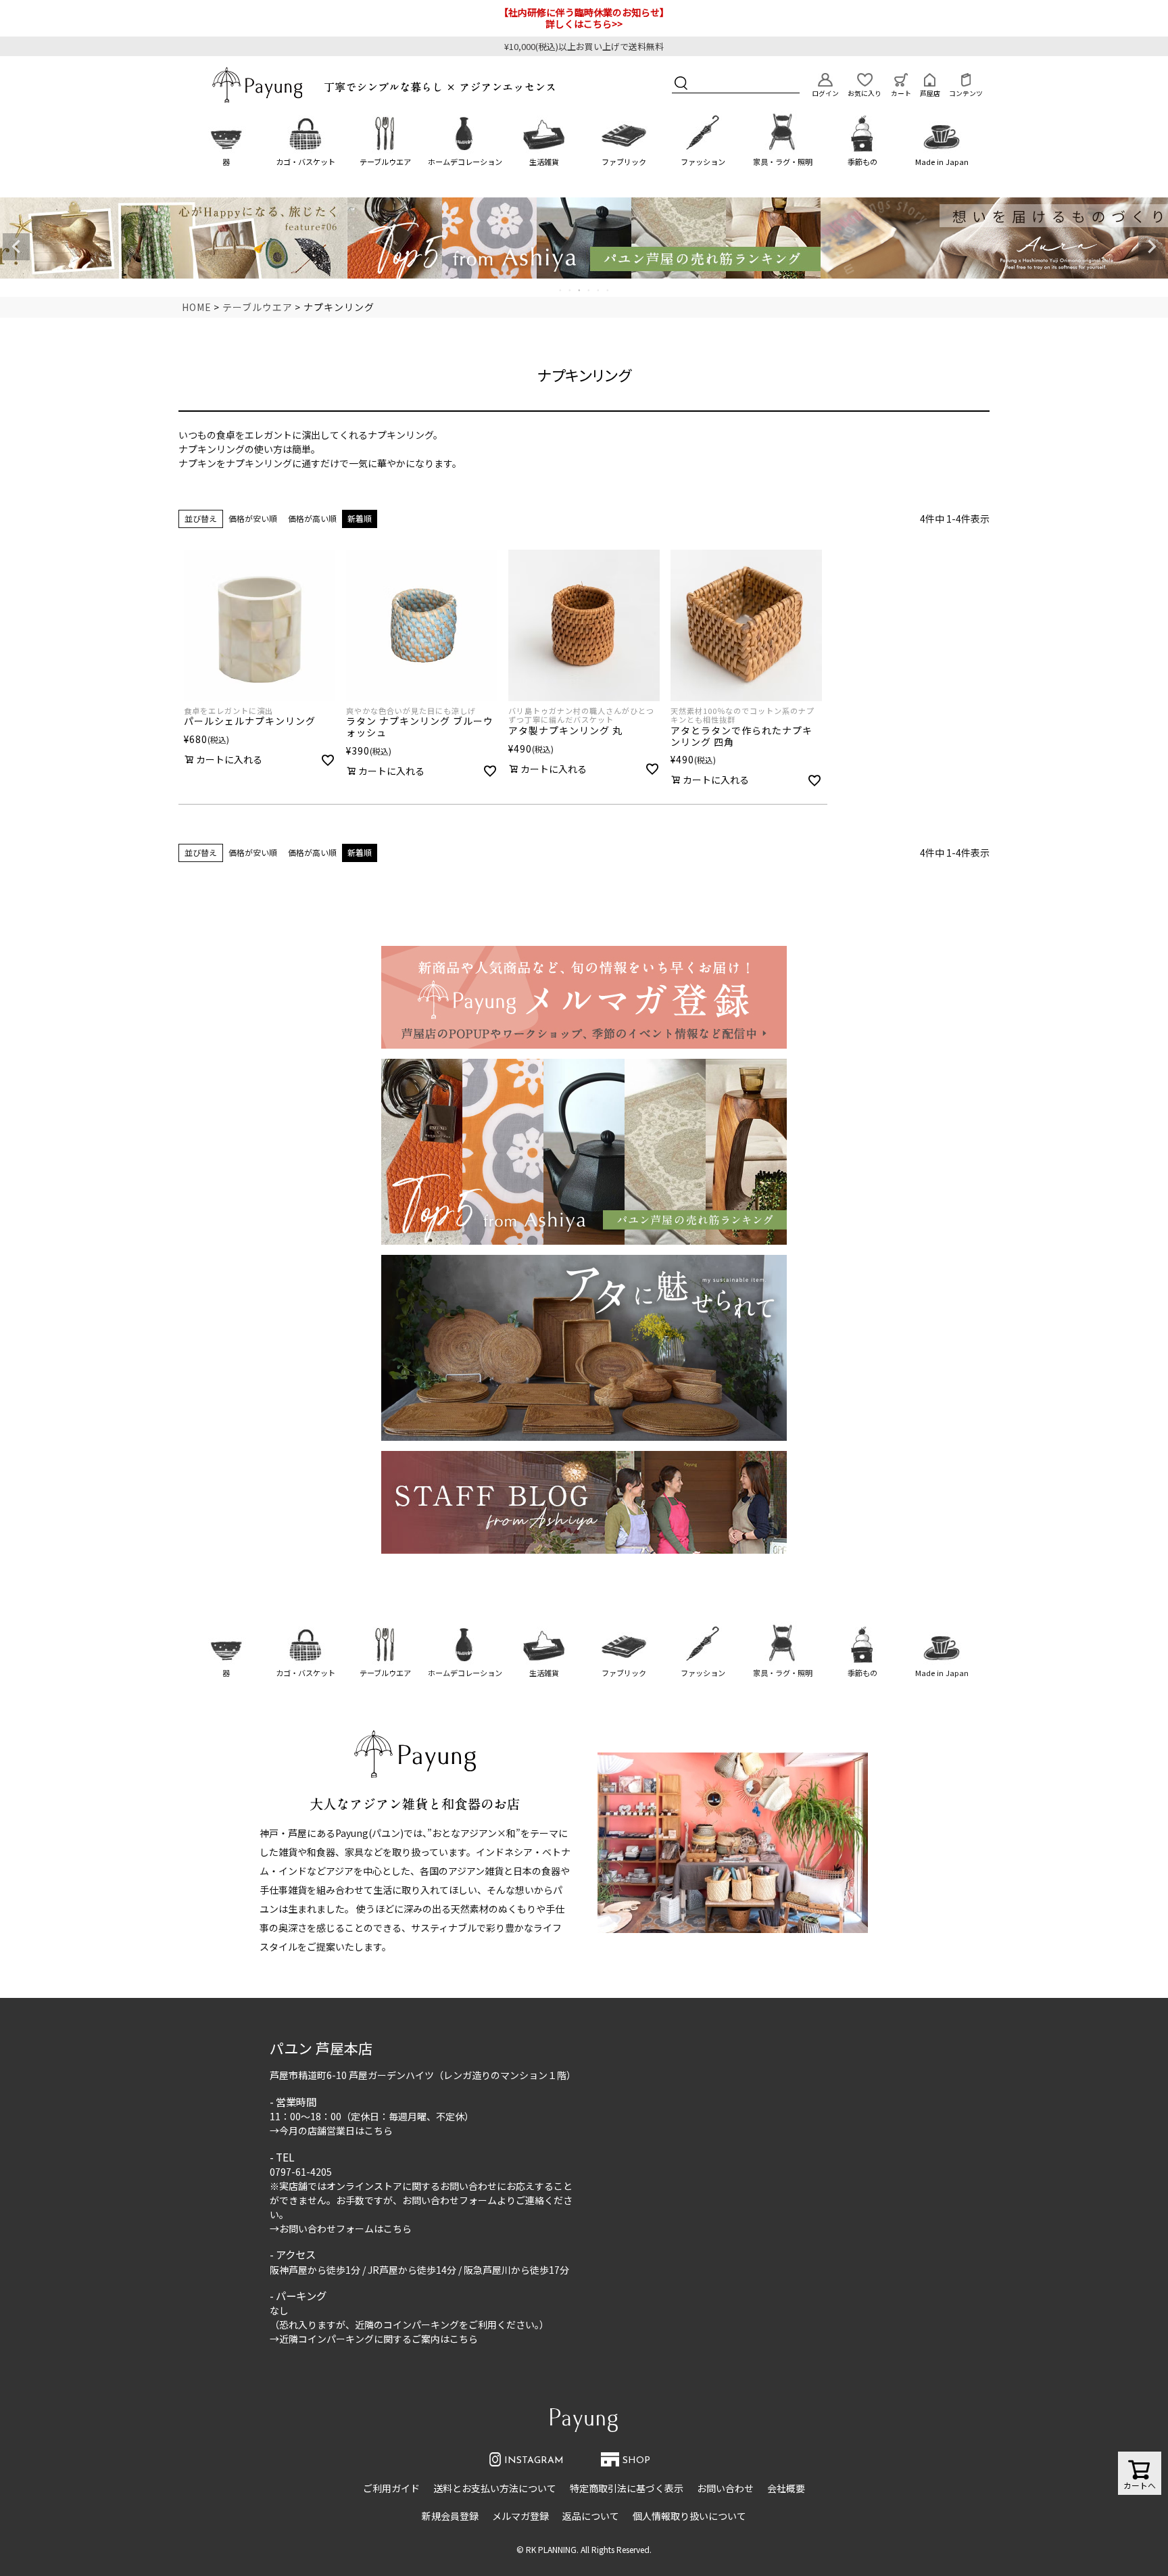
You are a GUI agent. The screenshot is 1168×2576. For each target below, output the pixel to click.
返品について (591, 2516)
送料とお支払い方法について (495, 2488)
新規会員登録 (450, 2516)
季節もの (862, 162)
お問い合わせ (725, 2488)
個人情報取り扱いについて (689, 2516)
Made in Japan (942, 162)
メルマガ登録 (520, 2516)
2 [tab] (570, 290)
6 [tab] (608, 290)
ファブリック (624, 162)
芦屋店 (930, 93)
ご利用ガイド (391, 2488)
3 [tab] (580, 290)
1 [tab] (561, 290)
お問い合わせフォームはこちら (345, 2228)
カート (901, 93)
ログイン (825, 93)
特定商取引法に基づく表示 (627, 2488)
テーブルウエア (385, 162)
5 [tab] (599, 290)
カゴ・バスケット (306, 162)
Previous (16, 247)
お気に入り (865, 93)
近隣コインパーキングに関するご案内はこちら (379, 2339)
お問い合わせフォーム (449, 2200)
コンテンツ (966, 93)
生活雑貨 (544, 162)
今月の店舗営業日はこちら (336, 2130)
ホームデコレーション (465, 162)
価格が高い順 (312, 518)
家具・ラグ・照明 (783, 162)
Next (1152, 247)
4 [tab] (589, 290)
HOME (197, 307)
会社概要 (786, 2488)
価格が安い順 (253, 518)
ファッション (703, 162)
